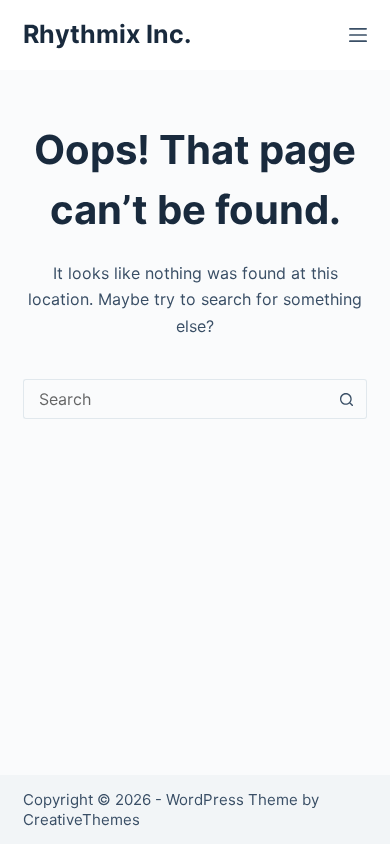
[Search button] (347, 399)
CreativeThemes (81, 819)
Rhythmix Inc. (107, 34)
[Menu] (358, 35)
